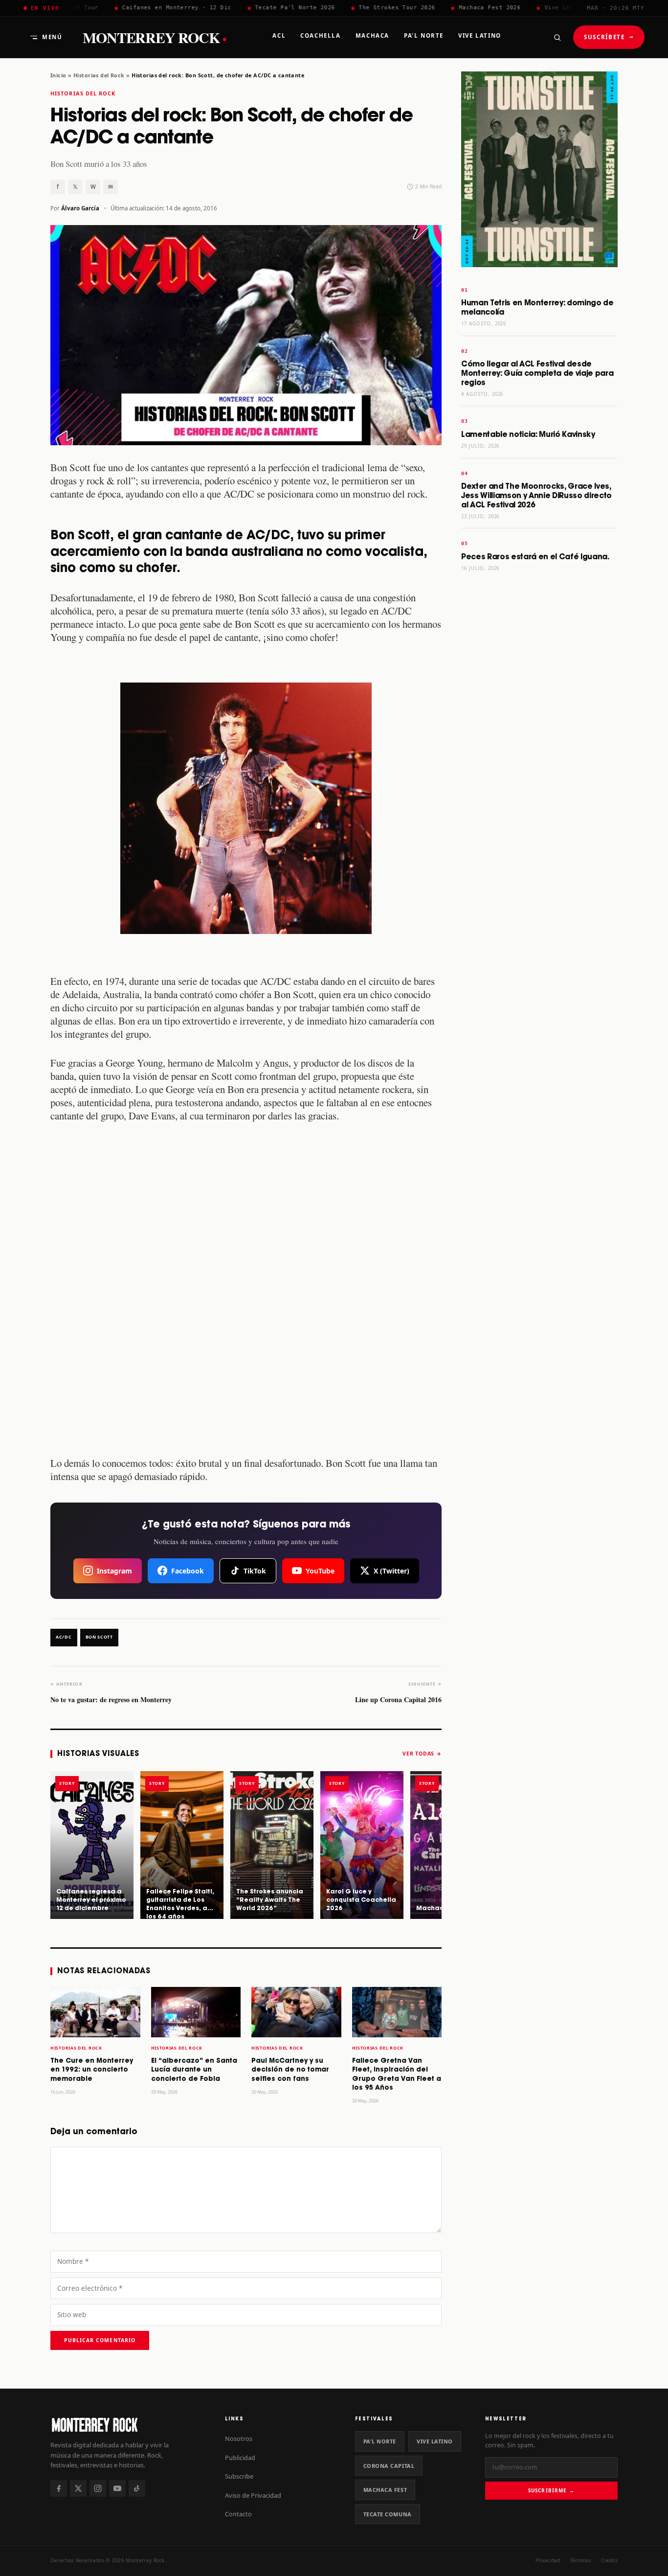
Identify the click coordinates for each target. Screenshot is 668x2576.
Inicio (58, 75)
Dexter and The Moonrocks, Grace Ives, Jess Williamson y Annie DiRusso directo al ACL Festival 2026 (536, 496)
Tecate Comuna (388, 2514)
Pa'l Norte (380, 2441)
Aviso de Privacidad (253, 2495)
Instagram (114, 1571)
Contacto (238, 2514)
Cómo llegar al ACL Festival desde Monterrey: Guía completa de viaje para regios (537, 374)
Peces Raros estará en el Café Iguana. (535, 557)
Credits (609, 2560)
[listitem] (92, 1845)
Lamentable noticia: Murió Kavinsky (528, 435)
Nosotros (239, 2439)
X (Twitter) (391, 1571)
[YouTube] (117, 2488)
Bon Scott (99, 1637)
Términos (580, 2560)
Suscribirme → (551, 2490)
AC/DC (64, 1637)
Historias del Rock (99, 75)
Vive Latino (435, 2441)
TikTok (255, 1571)
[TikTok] (137, 2488)
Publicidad (240, 2458)
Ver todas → (422, 1754)
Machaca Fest (385, 2490)
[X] (78, 2488)
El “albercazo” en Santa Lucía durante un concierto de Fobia (194, 2070)
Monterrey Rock (155, 37)
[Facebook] (59, 2488)
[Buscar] (557, 37)
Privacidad (548, 2560)
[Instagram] (98, 2488)
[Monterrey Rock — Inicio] (128, 2425)
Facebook (188, 1571)
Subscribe (239, 2476)
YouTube (320, 1571)
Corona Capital (389, 2466)
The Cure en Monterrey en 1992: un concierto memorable (92, 2070)
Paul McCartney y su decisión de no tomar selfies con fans (290, 2070)
